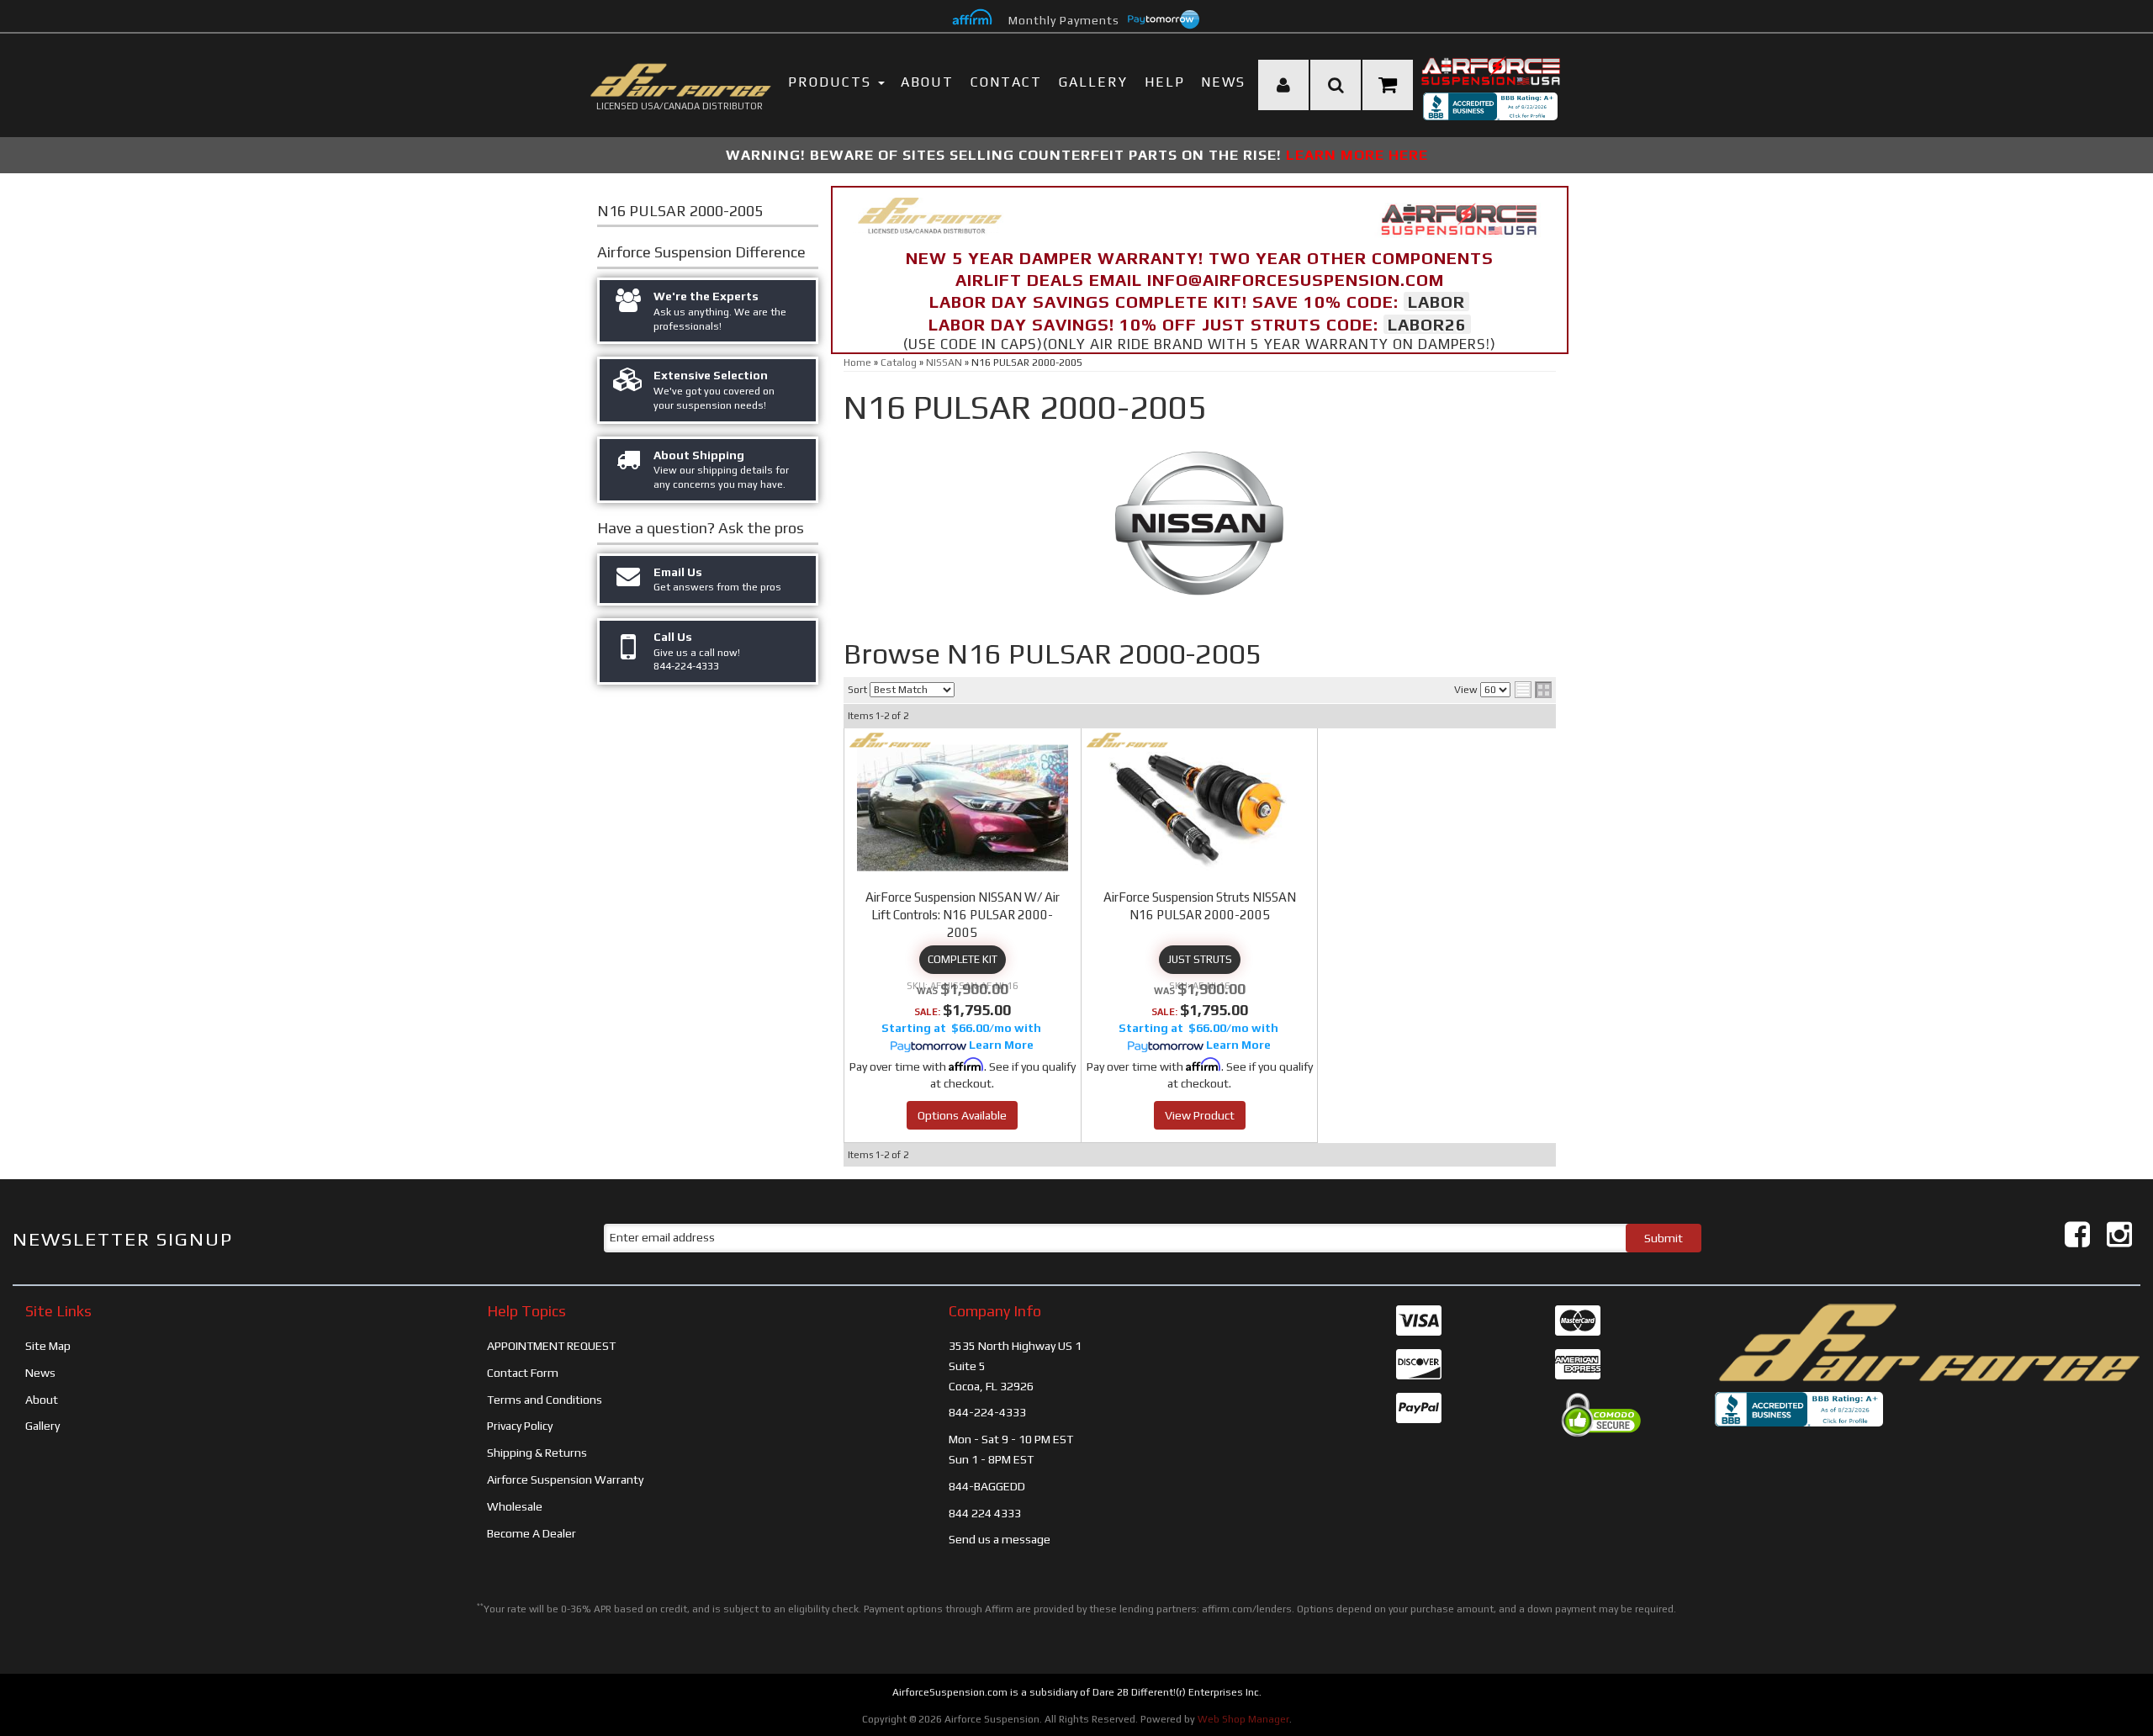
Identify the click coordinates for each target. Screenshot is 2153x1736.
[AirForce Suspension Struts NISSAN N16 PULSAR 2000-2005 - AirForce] (1127, 740)
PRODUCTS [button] (832, 82)
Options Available (962, 1115)
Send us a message (1000, 1539)
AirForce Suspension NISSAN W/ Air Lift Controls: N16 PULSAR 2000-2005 (963, 915)
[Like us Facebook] (2077, 1234)
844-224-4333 (987, 1412)
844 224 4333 (985, 1513)
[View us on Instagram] (2119, 1234)
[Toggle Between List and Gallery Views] (1533, 690)
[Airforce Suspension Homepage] (1928, 1342)
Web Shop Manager (1243, 1719)
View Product (1200, 1115)
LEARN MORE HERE (1357, 155)
